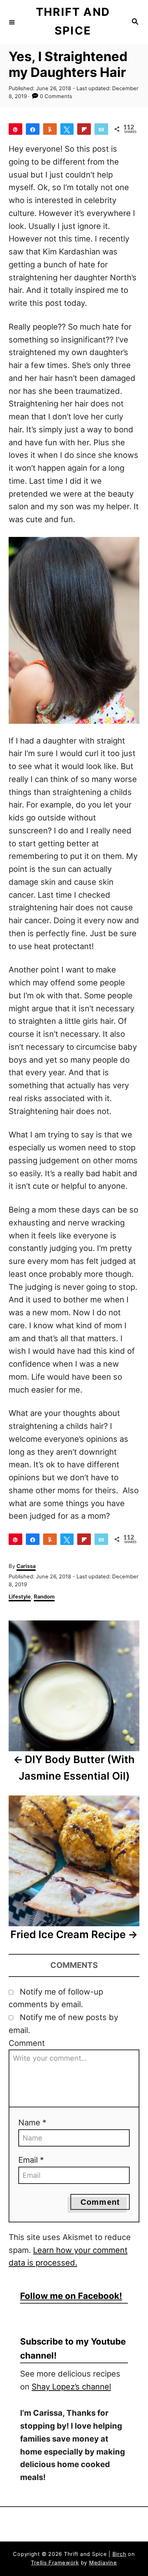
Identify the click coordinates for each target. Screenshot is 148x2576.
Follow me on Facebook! (71, 2296)
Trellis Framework (55, 2563)
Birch (119, 2554)
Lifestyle (20, 1597)
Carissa (26, 1566)
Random (44, 1597)
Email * (31, 2160)
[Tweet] (67, 129)
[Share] (33, 129)
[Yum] (50, 129)
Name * (32, 2122)
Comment (27, 2043)
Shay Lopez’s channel (71, 2387)
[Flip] (84, 129)
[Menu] (12, 22)
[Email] (101, 129)
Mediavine (103, 2563)
